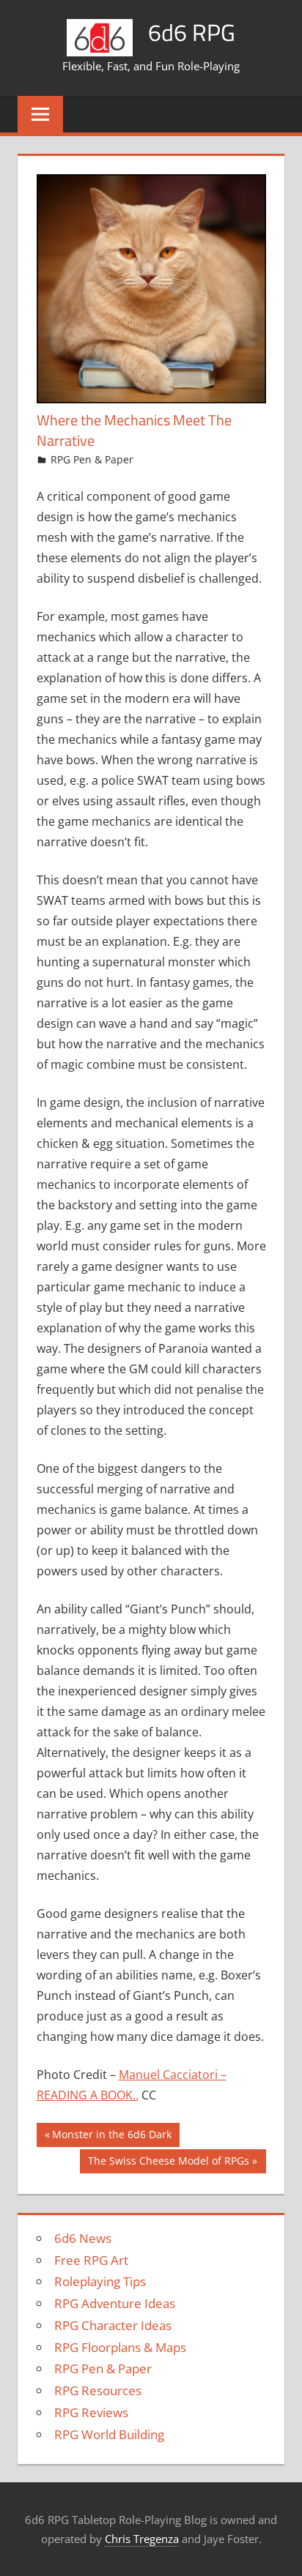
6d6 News (83, 2238)
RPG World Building (109, 2434)
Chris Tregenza (142, 2539)
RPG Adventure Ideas (115, 2303)
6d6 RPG (192, 32)
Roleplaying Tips (100, 2281)
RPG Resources (98, 2390)
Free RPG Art (91, 2260)
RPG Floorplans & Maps (120, 2347)
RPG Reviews (91, 2412)
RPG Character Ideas (113, 2325)
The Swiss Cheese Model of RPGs (168, 2163)
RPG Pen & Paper (92, 459)
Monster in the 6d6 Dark (111, 2137)
